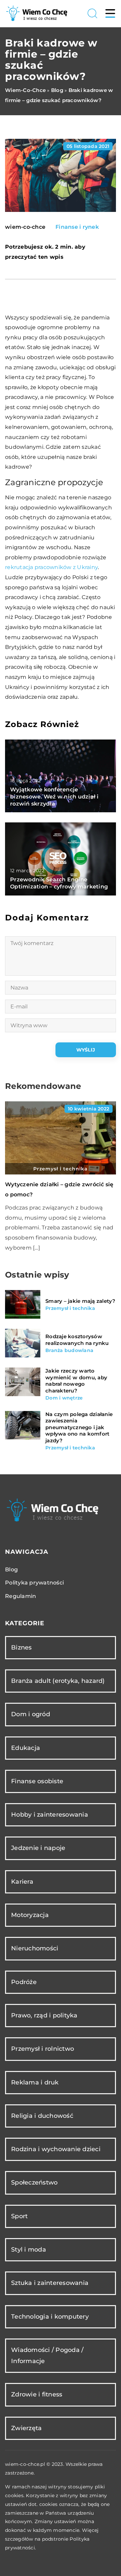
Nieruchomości (35, 1948)
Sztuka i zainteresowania (50, 2283)
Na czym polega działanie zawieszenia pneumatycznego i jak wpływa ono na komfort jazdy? (79, 1427)
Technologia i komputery (50, 2317)
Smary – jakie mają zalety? (80, 1301)
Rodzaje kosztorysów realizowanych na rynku (77, 1340)
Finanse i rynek (77, 227)
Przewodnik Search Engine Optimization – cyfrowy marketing (59, 883)
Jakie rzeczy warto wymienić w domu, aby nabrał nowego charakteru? (76, 1381)
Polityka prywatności (34, 1583)
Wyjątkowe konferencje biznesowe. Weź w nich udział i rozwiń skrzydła (54, 797)
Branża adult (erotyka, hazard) (58, 1681)
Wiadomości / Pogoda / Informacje (47, 2355)
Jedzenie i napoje (38, 1848)
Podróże (24, 1982)
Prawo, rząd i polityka (44, 2015)
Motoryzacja (30, 1915)
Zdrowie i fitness (37, 2394)
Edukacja (26, 1748)
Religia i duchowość (42, 2116)
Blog (11, 1569)
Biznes (22, 1647)
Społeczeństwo (34, 2182)
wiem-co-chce (25, 227)
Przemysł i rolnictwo (43, 2049)
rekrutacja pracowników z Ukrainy (51, 567)
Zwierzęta (26, 2428)
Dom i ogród (31, 1714)
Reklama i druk (35, 2082)
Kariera (22, 1882)
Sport (19, 2216)
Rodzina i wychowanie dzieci (56, 2149)
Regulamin (21, 1596)
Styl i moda (29, 2250)
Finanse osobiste (37, 1781)
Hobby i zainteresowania (50, 1815)
